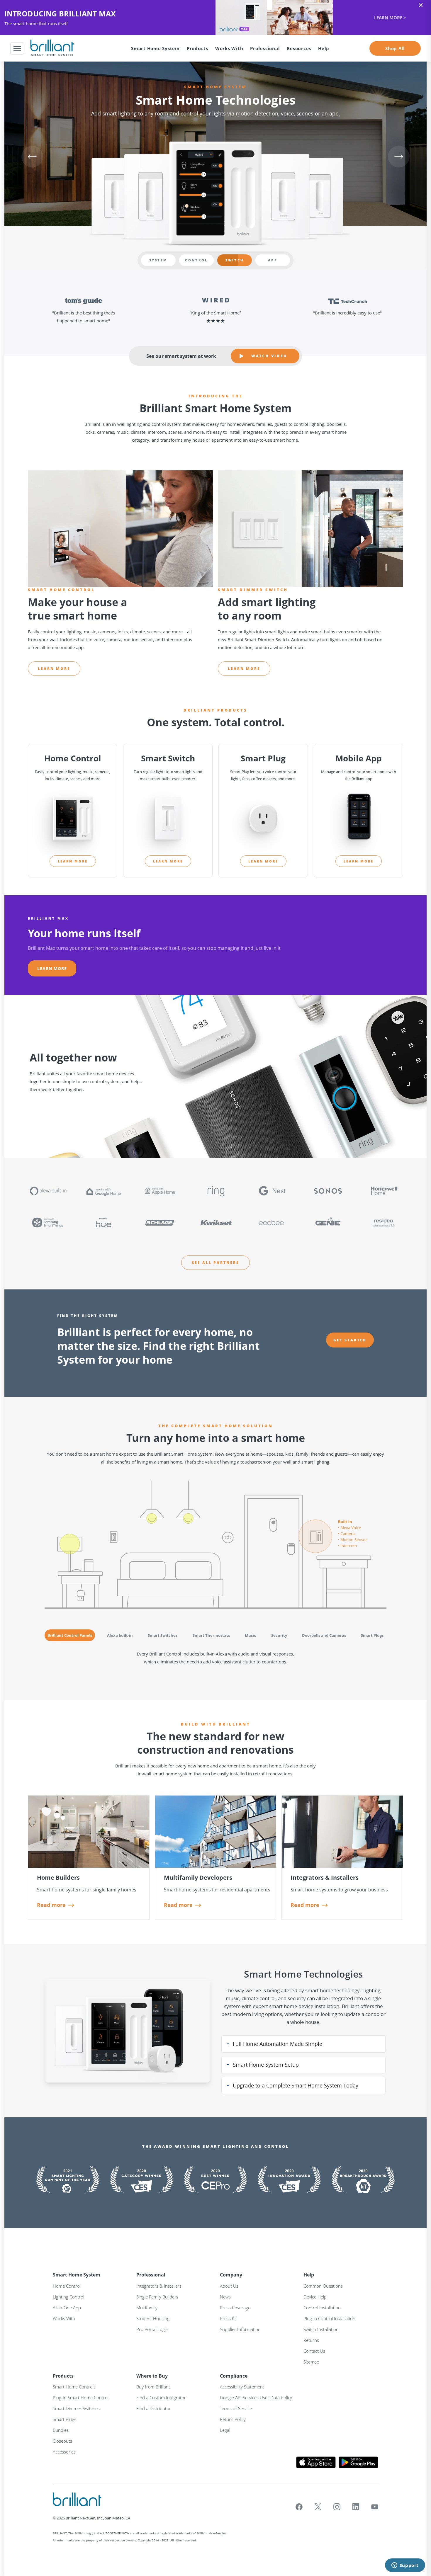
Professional (151, 2275)
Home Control (67, 2286)
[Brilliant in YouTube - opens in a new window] (375, 2507)
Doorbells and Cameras (324, 1635)
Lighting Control (68, 2297)
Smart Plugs (372, 1635)
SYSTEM (158, 260)
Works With (229, 48)
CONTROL (196, 260)
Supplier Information (240, 2329)
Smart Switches (163, 1635)
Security (279, 1635)
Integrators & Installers (159, 2286)
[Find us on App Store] (316, 2462)
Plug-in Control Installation (329, 2318)
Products (63, 2376)
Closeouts (62, 2441)
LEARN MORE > (215, 18)
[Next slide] (399, 156)
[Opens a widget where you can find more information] (405, 2566)
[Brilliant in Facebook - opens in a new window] (299, 2507)
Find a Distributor (154, 2408)
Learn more (54, 669)
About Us (229, 2286)
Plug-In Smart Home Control (81, 2398)
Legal (225, 2430)
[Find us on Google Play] (358, 2462)
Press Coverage (235, 2308)
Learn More (52, 968)
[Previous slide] (32, 156)
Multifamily (147, 2308)
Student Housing (153, 2318)
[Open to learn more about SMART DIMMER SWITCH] (310, 529)
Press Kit (228, 2318)
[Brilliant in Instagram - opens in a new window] (337, 2507)
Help (309, 2275)
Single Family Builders (157, 2297)
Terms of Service (236, 2408)
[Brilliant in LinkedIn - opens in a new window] (356, 2507)
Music (250, 1635)
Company (231, 2275)
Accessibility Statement (242, 2387)
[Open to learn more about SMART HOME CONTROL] (121, 529)
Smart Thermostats (211, 1635)
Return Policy (233, 2419)
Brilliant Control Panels (70, 1635)
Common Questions (323, 2286)
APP (273, 260)
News (225, 2297)
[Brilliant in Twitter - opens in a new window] (318, 2507)
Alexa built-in (120, 1635)
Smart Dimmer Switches (76, 2408)
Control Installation (322, 2308)
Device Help (315, 2297)
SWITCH (235, 260)
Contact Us (314, 2351)
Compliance (234, 2376)
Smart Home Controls (74, 2387)
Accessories (64, 2452)
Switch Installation (321, 2329)
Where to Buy (152, 2376)
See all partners (215, 1263)
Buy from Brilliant (153, 2387)
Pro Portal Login (152, 2329)
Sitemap (311, 2362)
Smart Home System (77, 2275)
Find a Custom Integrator (161, 2398)
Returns (311, 2340)
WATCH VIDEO (269, 356)
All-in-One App (67, 2308)
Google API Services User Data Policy (256, 2398)
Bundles (61, 2430)
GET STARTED (350, 1340)
